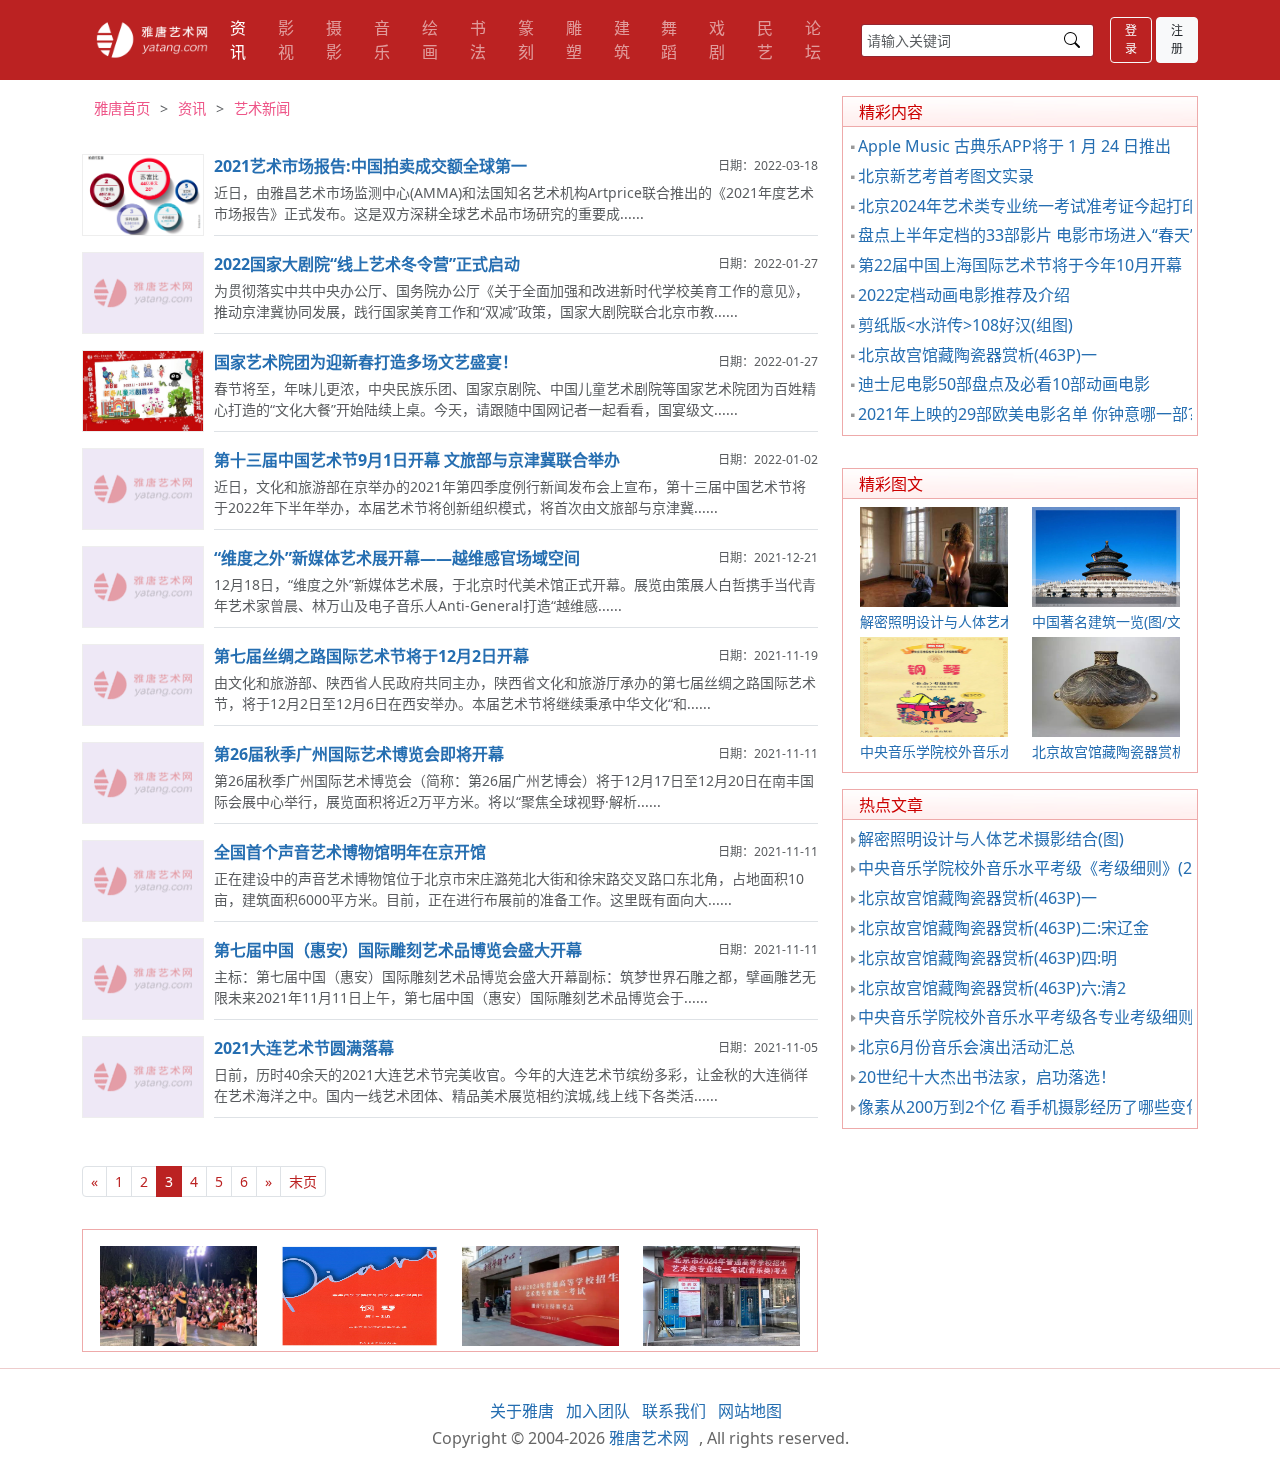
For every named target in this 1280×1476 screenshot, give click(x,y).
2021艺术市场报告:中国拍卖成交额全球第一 (370, 166)
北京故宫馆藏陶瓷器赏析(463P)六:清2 (992, 988)
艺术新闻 (262, 108)
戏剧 (717, 40)
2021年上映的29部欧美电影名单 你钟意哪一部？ (1031, 414)
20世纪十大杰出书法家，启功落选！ (987, 1077)
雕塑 (574, 40)
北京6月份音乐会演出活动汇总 (966, 1047)
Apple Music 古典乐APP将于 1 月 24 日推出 (1014, 146)
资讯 (238, 40)
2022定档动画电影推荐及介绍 (964, 295)
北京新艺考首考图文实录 (946, 176)
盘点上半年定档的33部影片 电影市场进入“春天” (1027, 235)
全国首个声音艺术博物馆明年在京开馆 (350, 852)
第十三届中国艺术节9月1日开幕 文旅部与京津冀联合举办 (417, 460)
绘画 (430, 40)
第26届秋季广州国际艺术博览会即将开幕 (359, 754)
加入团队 (598, 1411)
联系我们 (674, 1411)
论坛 (813, 40)
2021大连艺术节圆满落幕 (304, 1048)
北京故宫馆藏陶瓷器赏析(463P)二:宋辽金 (1003, 928)
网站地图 (750, 1411)
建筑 (622, 40)
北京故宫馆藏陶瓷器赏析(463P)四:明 (987, 958)
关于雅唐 (522, 1411)
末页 (303, 1181)
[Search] (1072, 40)
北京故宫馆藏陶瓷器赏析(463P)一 (977, 355)
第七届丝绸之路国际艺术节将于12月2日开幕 (371, 656)
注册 (1177, 39)
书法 (478, 40)
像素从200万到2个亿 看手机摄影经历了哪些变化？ (1038, 1107)
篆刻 (526, 40)
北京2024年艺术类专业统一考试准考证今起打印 (1028, 206)
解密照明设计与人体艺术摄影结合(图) (991, 839)
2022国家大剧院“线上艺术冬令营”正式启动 (367, 264)
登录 (1131, 39)
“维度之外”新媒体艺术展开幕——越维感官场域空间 (397, 558)
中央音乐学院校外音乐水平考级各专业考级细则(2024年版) (1065, 1017)
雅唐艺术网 (152, 40)
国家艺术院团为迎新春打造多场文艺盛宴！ (366, 362)
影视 (286, 40)
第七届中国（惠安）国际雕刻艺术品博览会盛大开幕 (398, 950)
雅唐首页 (122, 108)
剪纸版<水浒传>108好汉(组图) (965, 325)
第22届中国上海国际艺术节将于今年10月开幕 (1020, 265)
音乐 (382, 40)
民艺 (765, 40)
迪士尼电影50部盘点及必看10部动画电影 (1004, 384)
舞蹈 (669, 40)
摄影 (334, 40)
